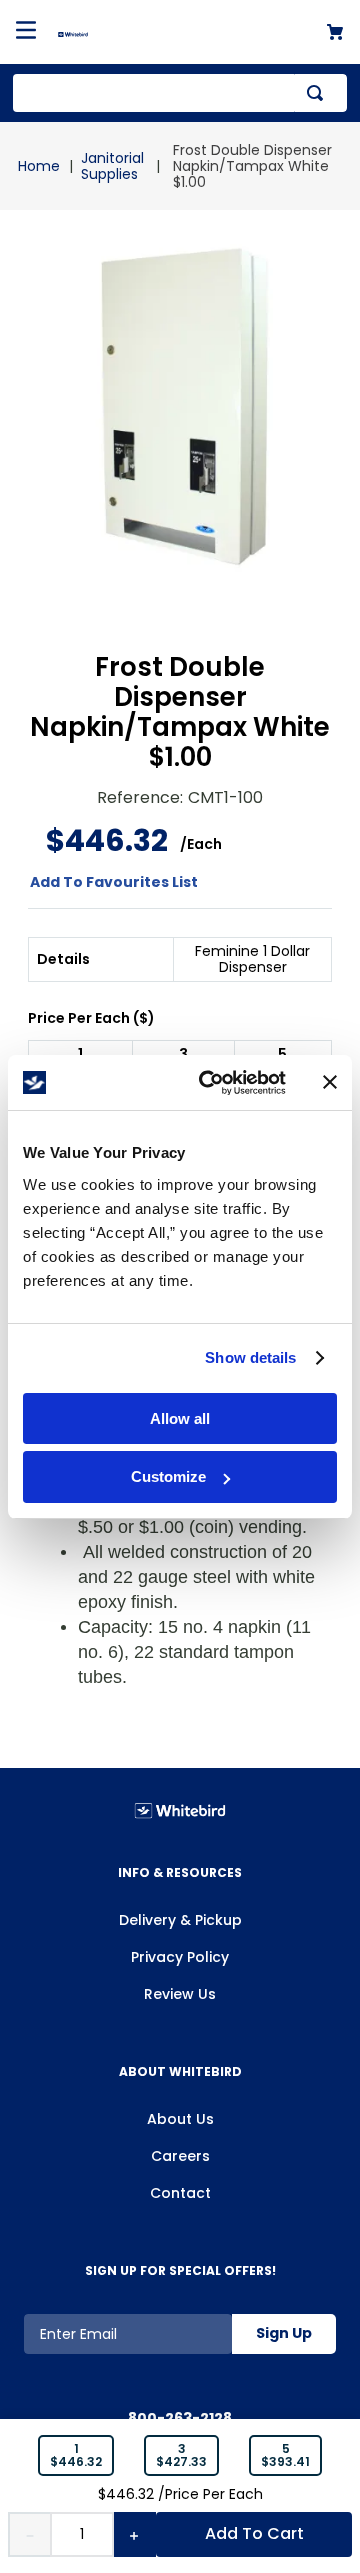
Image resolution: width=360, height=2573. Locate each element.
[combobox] (180, 93)
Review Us (180, 1994)
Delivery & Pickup (180, 1920)
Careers (180, 2156)
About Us (180, 2119)
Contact (180, 2193)
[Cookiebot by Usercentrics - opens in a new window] (211, 1083)
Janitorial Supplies (112, 166)
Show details (250, 1357)
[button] (76, 2456)
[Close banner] (330, 1082)
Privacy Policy (180, 1957)
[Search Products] (319, 93)
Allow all (180, 1418)
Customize (168, 1476)
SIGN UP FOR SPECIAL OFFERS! (180, 2270)
